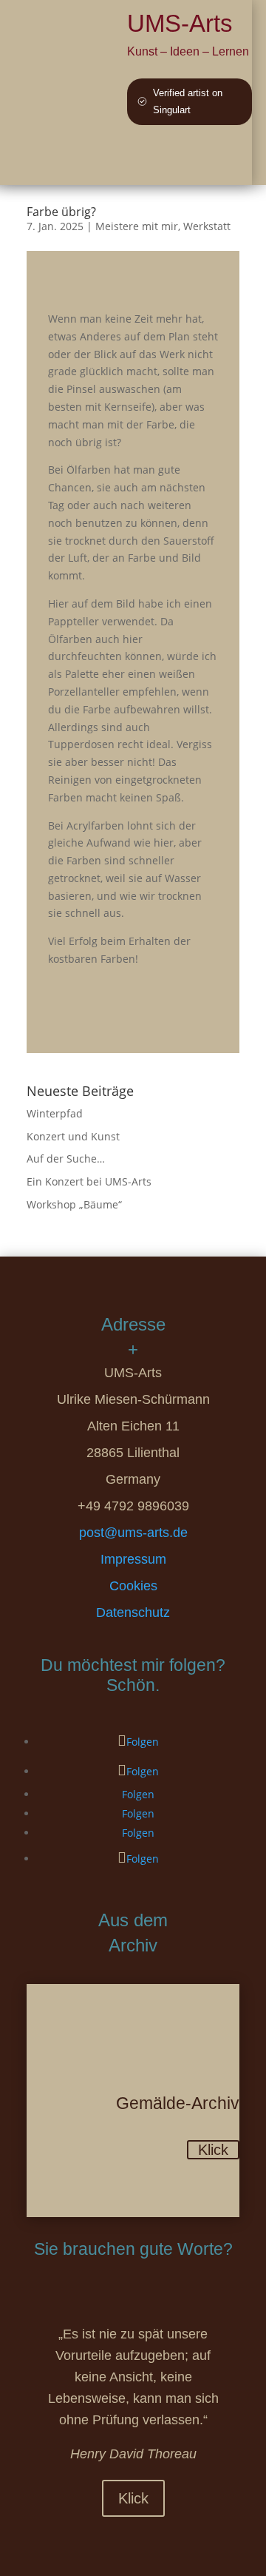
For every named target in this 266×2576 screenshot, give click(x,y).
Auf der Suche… (66, 1158)
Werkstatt (207, 226)
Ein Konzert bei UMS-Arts (89, 1181)
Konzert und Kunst (73, 1136)
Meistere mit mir (137, 226)
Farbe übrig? (61, 212)
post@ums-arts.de (133, 1533)
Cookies (133, 1586)
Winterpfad (55, 1113)
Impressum (133, 1559)
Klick (213, 2150)
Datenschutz (133, 1612)
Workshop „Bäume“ (74, 1204)
